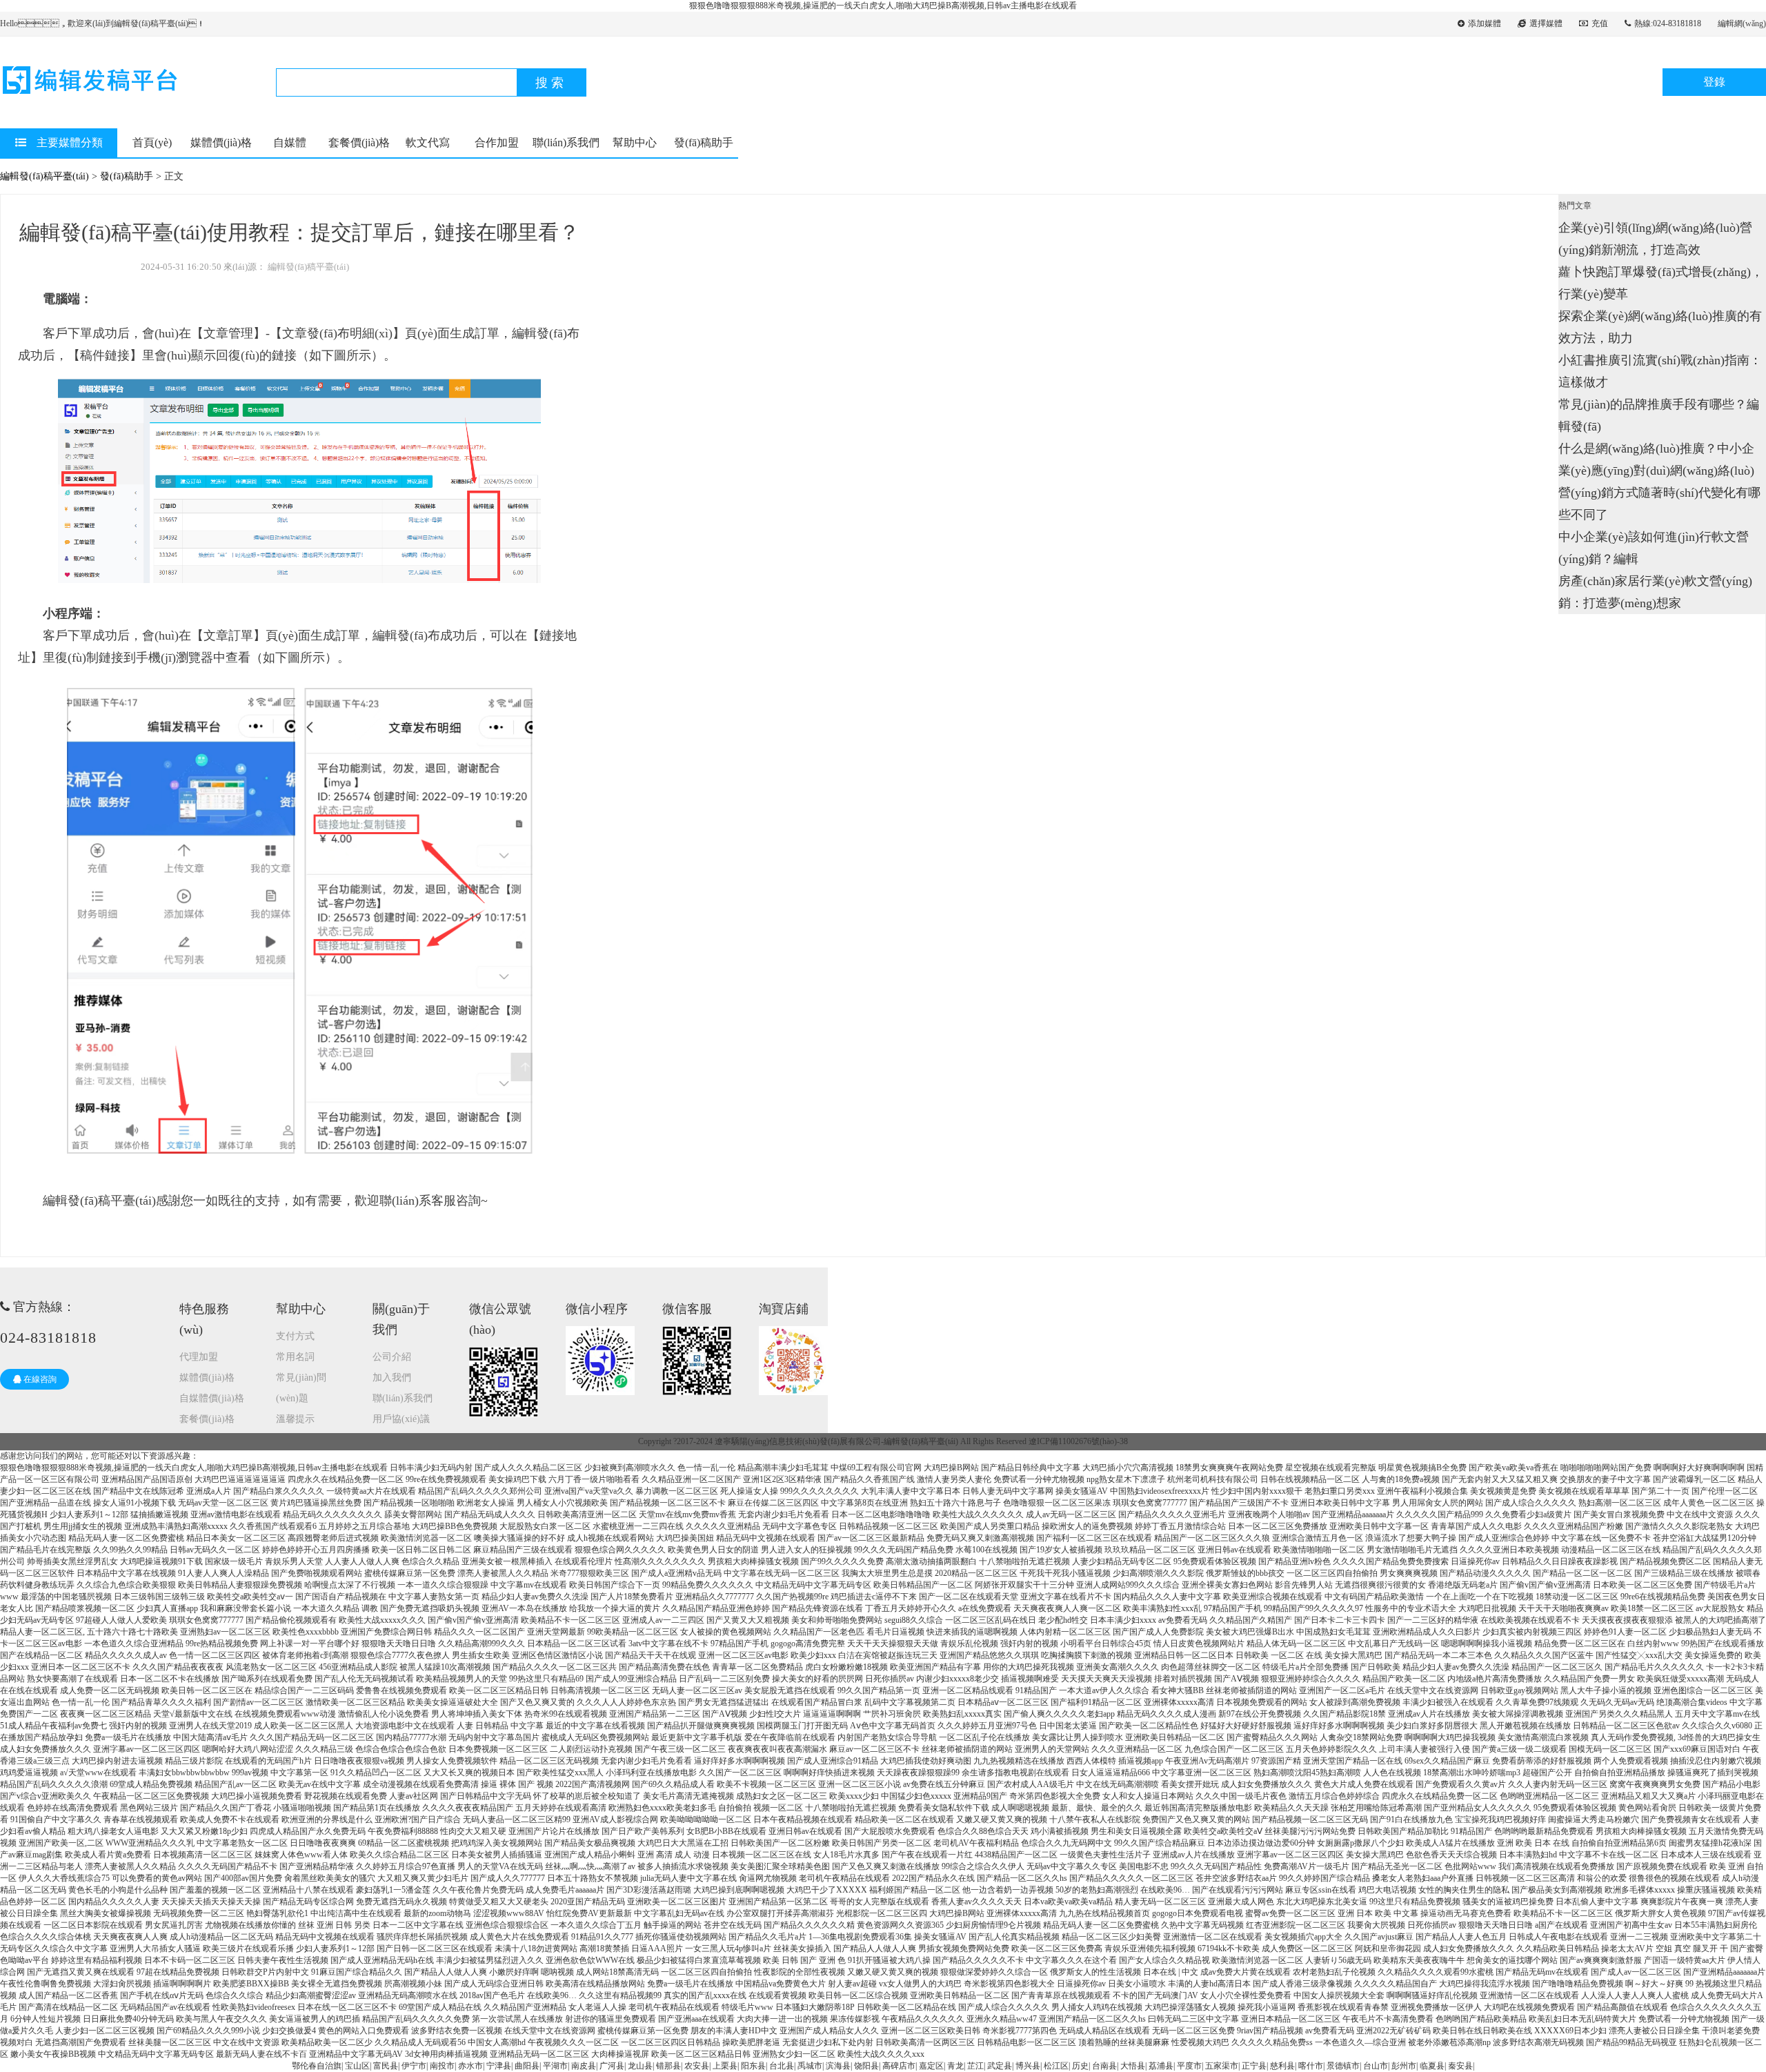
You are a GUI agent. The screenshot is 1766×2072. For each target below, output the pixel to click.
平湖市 (555, 2066)
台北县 (782, 2066)
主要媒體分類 (70, 142)
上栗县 (725, 2066)
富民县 (386, 2066)
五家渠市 (1222, 2066)
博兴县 (1028, 2066)
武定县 (1000, 2066)
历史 (1080, 2066)
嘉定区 (931, 2066)
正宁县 (1254, 2066)
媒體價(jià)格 (221, 142)
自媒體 (290, 142)
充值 (1600, 23)
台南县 (1104, 2066)
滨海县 (838, 2066)
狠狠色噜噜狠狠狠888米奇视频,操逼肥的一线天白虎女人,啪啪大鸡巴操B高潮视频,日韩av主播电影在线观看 (883, 6)
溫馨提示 (295, 1419)
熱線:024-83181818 (1668, 23)
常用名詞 (295, 1357)
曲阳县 (527, 2066)
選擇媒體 (1546, 23)
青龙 (955, 2066)
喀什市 (1311, 2066)
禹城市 (810, 2066)
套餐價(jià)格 (359, 142)
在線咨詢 (39, 1379)
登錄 (1714, 82)
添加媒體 (1485, 23)
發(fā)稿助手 (704, 142)
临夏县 (1432, 2066)
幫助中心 (635, 142)
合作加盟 (497, 142)
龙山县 (640, 2066)
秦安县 (1460, 2066)
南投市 (442, 2066)
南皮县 (584, 2066)
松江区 (1056, 2066)
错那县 (668, 2066)
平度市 (1189, 2066)
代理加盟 (199, 1357)
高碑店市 (899, 2066)
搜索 (551, 83)
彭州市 (1404, 2066)
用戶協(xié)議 (401, 1419)
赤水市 (470, 2066)
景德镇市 (1343, 2066)
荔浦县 (1161, 2066)
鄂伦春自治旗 (317, 2066)
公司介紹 (392, 1357)
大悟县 (1133, 2066)
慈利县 (1282, 2066)
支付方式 (295, 1336)
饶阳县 (866, 2066)
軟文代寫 (428, 142)
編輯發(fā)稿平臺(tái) (44, 176)
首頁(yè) (152, 142)
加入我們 (392, 1378)
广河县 (612, 2066)
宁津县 (499, 2066)
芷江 (975, 2066)
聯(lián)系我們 (566, 142)
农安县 (697, 2066)
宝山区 (357, 2066)
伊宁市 (414, 2066)
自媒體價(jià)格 (212, 1398)
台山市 (1376, 2066)
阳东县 (753, 2066)
